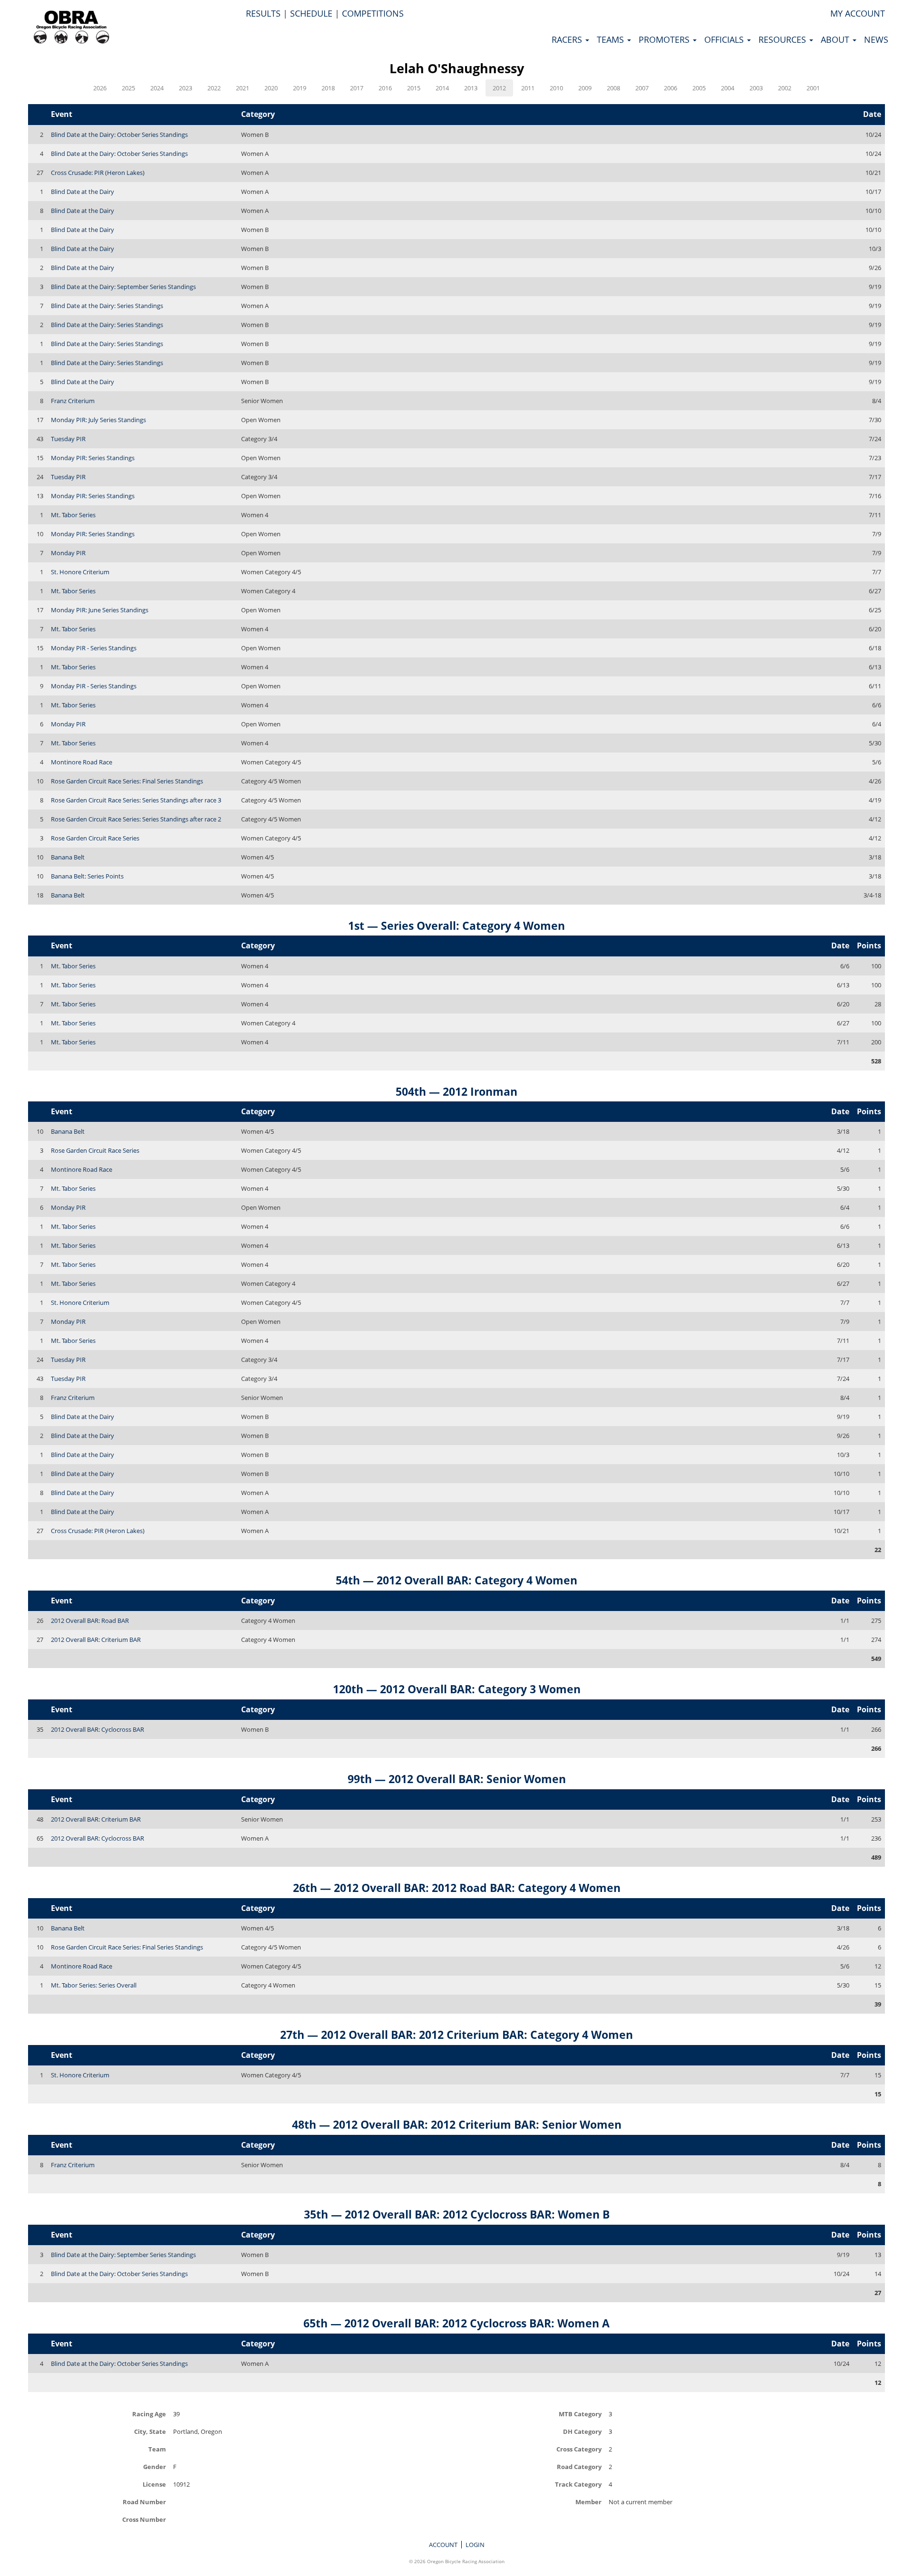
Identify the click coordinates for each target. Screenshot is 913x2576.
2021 (243, 88)
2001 (813, 88)
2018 (328, 88)
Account (443, 2545)
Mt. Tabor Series (73, 515)
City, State (150, 2431)
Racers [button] (568, 39)
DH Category (582, 2431)
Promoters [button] (665, 39)
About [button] (836, 39)
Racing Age (149, 2414)
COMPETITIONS (373, 13)
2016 (385, 88)
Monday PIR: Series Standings (93, 458)
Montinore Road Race (82, 762)
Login (475, 2545)
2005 (699, 88)
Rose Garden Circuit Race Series (95, 838)
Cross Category (579, 2449)
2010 (556, 88)
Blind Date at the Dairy (83, 192)
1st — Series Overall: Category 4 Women (456, 926)
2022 (214, 88)
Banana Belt (68, 857)
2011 (528, 88)
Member (588, 2502)
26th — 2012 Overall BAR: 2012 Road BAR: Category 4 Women (457, 1888)
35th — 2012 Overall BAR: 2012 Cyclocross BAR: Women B (457, 2214)
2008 (613, 88)
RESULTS (263, 13)
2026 (100, 88)
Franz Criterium (73, 401)
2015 (414, 88)
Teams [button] (612, 39)
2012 (499, 88)
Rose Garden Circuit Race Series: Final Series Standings (127, 781)
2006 (670, 88)
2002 (785, 88)
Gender (155, 2466)
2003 (756, 88)
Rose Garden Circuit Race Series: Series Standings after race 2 (136, 819)
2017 (357, 88)
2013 (471, 88)
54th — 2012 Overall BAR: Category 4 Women (456, 1580)
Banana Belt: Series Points (87, 876)
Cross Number (144, 2519)
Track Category (578, 2484)
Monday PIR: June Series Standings (100, 610)
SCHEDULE (311, 13)
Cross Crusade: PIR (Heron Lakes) (98, 173)
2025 (128, 88)
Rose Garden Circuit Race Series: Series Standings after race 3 (136, 800)
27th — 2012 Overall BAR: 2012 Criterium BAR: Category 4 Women (456, 2035)
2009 (585, 88)
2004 (728, 88)
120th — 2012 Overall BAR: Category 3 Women (457, 1689)
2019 (300, 88)
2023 (185, 88)
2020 (271, 88)
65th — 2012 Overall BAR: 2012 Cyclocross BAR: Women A (456, 2323)
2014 (442, 88)
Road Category (579, 2466)
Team (157, 2449)
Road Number (144, 2502)
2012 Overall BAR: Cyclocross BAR (97, 1729)
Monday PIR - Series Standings (94, 648)
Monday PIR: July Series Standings (98, 420)
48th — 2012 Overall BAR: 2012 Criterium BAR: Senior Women (457, 2124)
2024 (157, 88)
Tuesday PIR (68, 439)
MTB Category (580, 2414)
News (876, 39)
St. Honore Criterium (80, 572)
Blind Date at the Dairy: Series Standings (107, 306)
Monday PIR (68, 553)
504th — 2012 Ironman (456, 1091)
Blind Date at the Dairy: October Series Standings (119, 135)
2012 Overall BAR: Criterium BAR (96, 1640)
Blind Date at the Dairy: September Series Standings (123, 287)
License (154, 2484)
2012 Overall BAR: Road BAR (90, 1621)
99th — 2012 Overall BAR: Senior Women (457, 1779)
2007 (642, 88)
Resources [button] (783, 39)
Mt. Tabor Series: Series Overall (94, 1985)
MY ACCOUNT (858, 13)
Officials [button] (725, 39)
